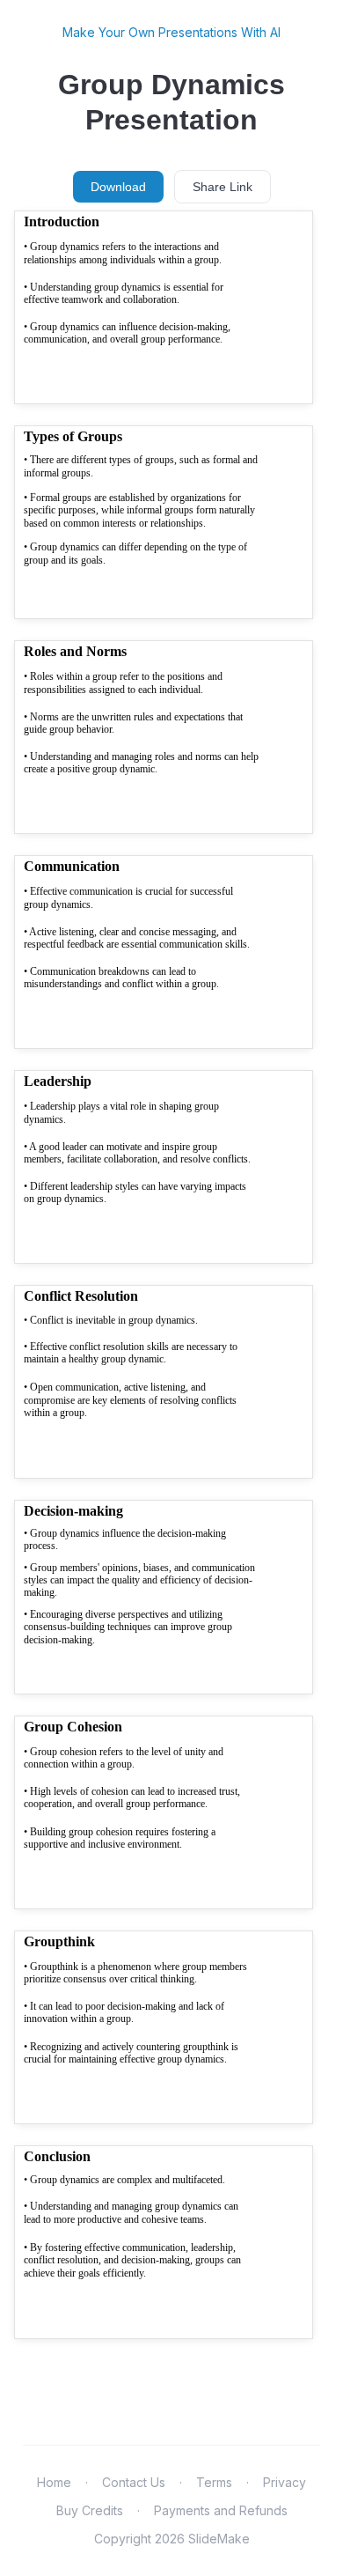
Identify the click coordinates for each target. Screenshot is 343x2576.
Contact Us (134, 2482)
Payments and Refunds (221, 2510)
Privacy (285, 2482)
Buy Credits (90, 2510)
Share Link (223, 187)
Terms (214, 2482)
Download (118, 187)
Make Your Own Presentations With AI (171, 32)
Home (54, 2482)
